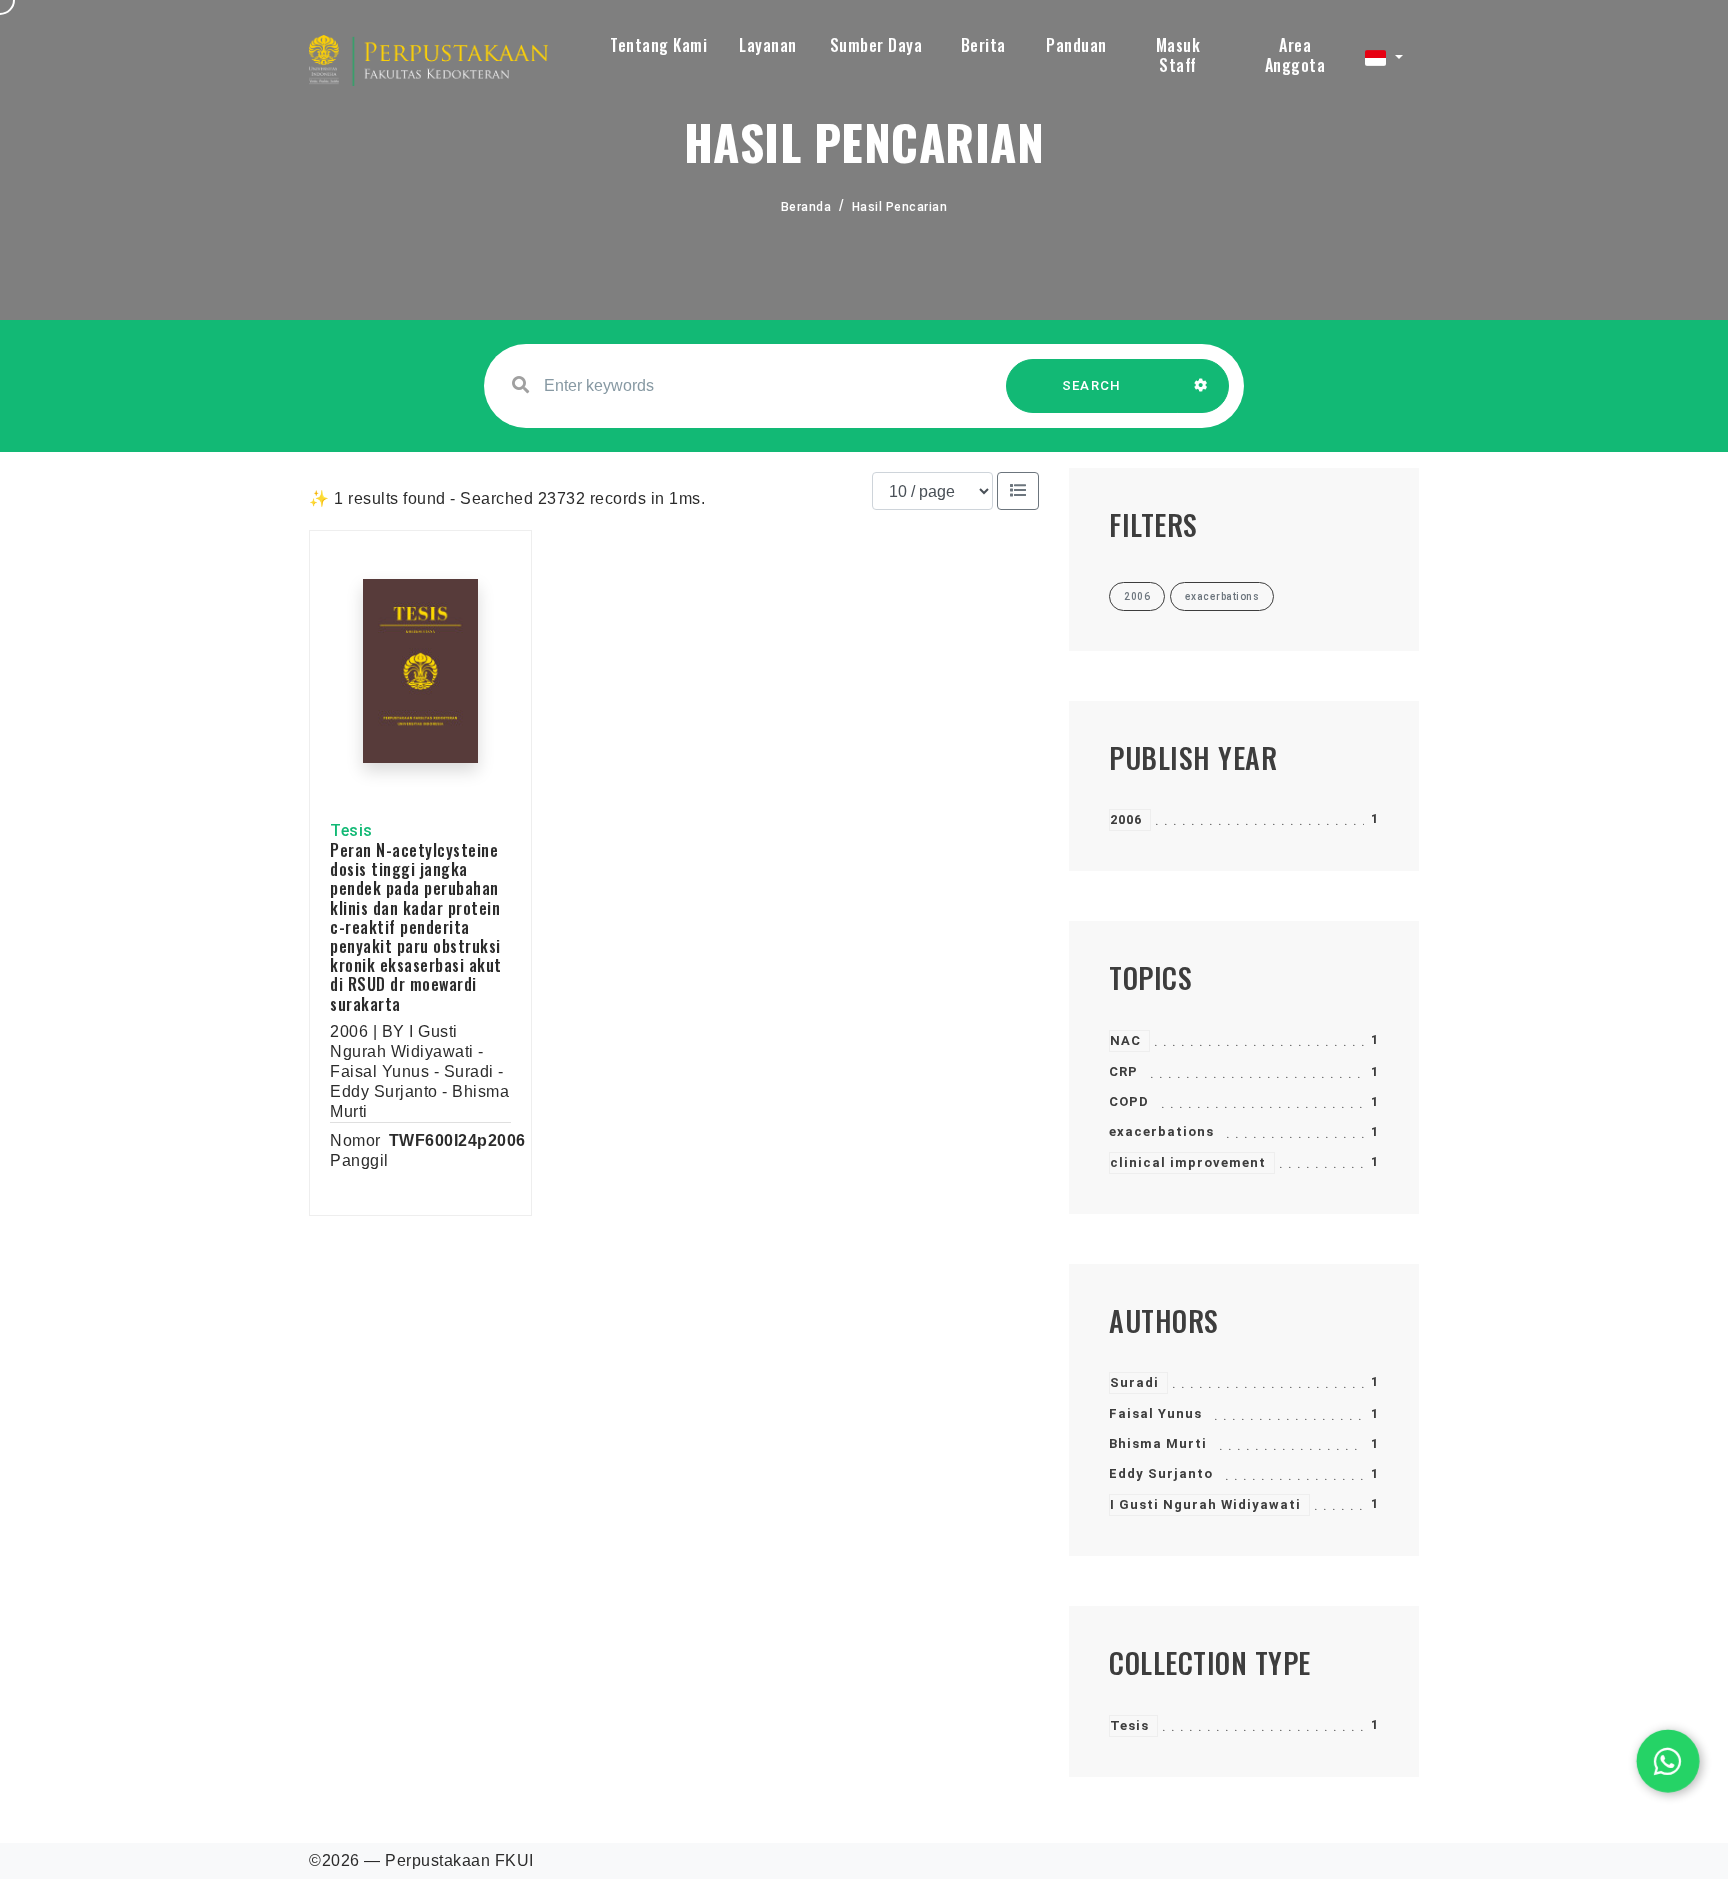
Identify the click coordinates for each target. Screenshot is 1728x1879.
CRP (1123, 1071)
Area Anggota (1295, 55)
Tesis (1129, 1725)
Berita (983, 45)
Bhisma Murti (1158, 1443)
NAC (1125, 1040)
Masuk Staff (1178, 55)
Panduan (1076, 45)
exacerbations (1161, 1131)
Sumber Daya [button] (876, 45)
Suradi (1134, 1382)
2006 (1126, 819)
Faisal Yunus (1155, 1413)
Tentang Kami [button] (658, 45)
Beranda (806, 207)
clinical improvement (1188, 1162)
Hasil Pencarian (900, 207)
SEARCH (1092, 385)
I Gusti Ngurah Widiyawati (1205, 1504)
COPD (1129, 1101)
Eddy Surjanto (1161, 1473)
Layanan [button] (768, 45)
